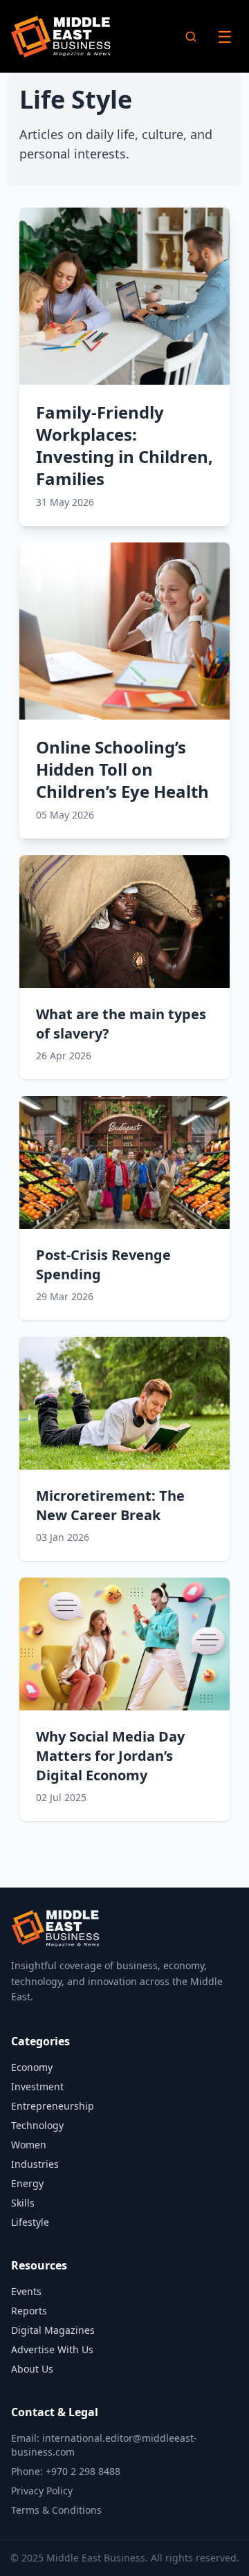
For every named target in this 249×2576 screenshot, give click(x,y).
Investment (37, 2086)
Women (29, 2145)
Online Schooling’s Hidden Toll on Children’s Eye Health (122, 769)
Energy (27, 2183)
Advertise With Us (52, 2349)
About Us (32, 2369)
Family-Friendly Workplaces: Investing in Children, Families (124, 445)
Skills (23, 2203)
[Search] (191, 37)
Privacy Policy (42, 2491)
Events (26, 2291)
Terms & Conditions (56, 2510)
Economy (32, 2067)
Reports (29, 2311)
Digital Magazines (53, 2330)
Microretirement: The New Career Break (110, 1505)
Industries (35, 2164)
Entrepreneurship (53, 2106)
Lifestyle (30, 2222)
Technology (37, 2125)
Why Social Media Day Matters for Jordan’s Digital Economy (110, 1756)
